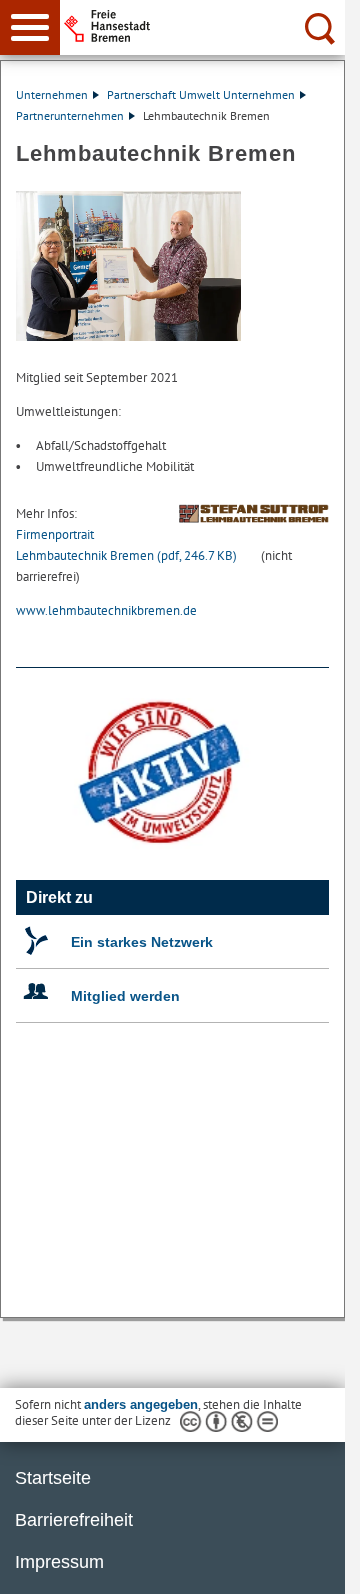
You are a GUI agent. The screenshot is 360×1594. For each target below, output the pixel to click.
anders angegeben (141, 1404)
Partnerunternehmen (70, 115)
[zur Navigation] (30, 27)
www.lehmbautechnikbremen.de (106, 610)
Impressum (59, 1562)
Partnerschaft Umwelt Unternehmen (201, 94)
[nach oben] (314, 1563)
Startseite (53, 1478)
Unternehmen (52, 94)
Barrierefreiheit (74, 1520)
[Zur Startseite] (210, 26)
